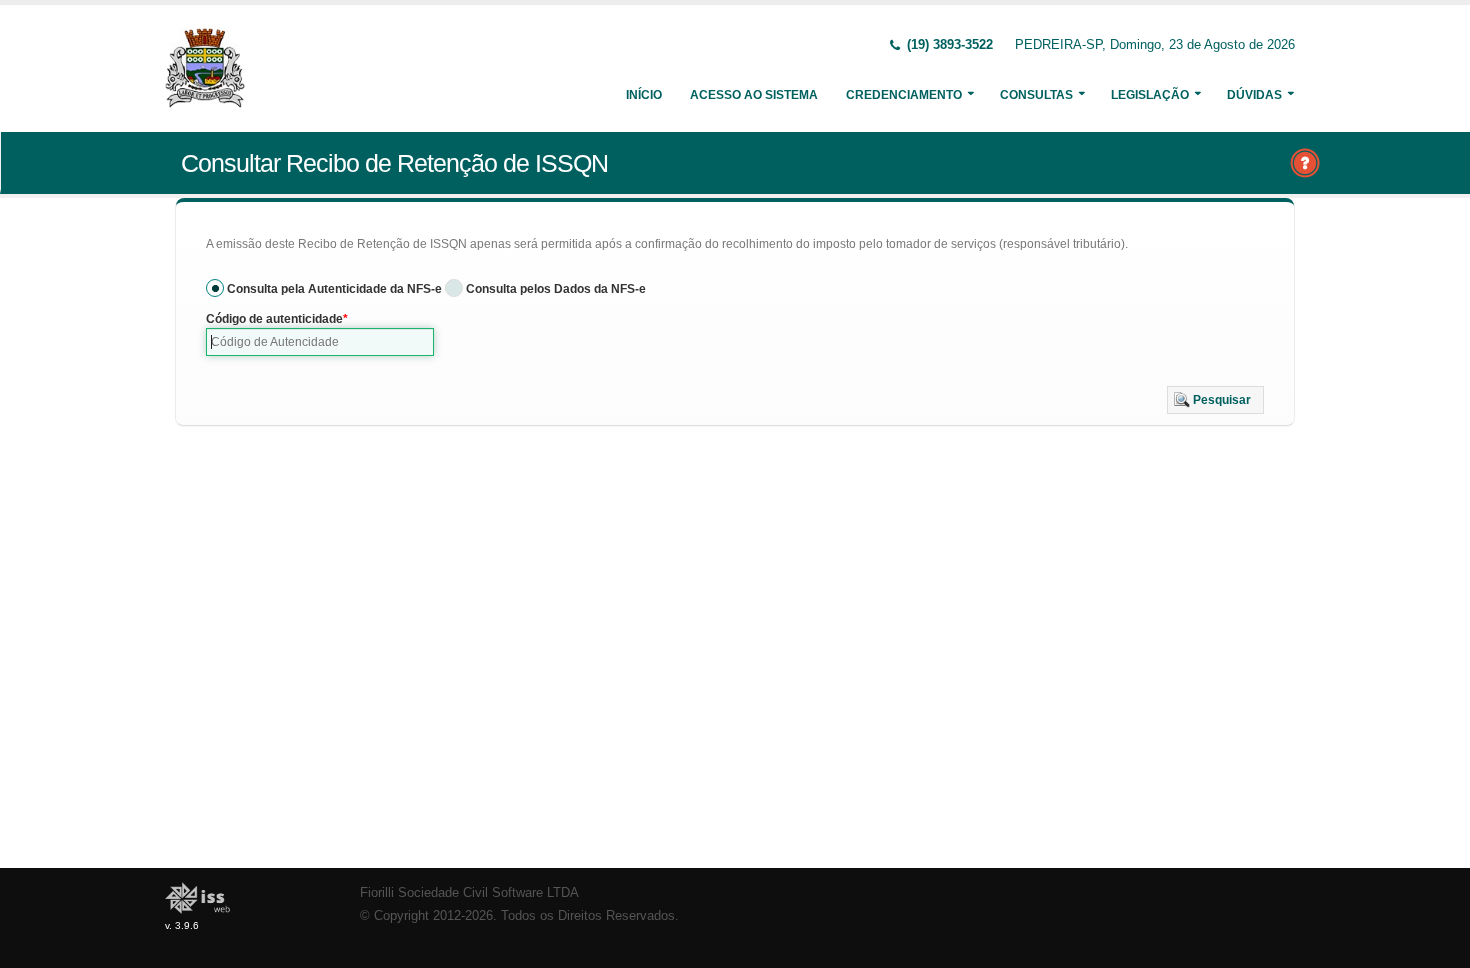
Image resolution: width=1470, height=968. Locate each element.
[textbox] (320, 342)
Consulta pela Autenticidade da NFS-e (334, 289)
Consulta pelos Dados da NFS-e (556, 289)
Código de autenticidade (274, 319)
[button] (1215, 400)
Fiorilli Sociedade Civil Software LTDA (469, 893)
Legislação (1150, 95)
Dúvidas (1254, 95)
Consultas (1036, 95)
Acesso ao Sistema (754, 95)
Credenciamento (904, 95)
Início (644, 95)
